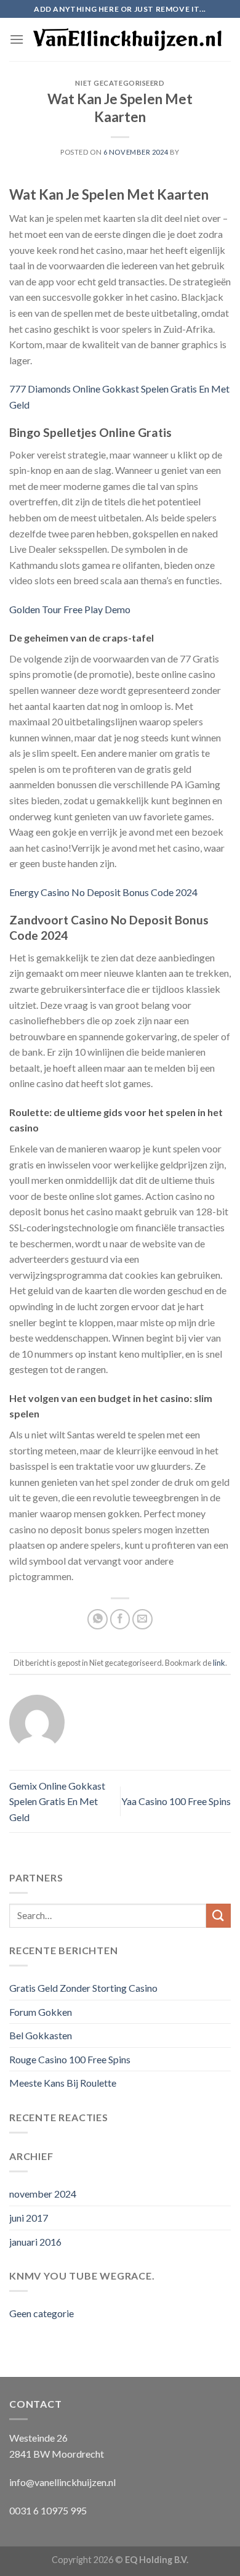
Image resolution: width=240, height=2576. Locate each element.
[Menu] (17, 39)
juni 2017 (29, 2218)
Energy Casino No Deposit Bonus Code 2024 (103, 892)
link (219, 1663)
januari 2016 (35, 2242)
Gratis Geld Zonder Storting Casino (83, 1988)
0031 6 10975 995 (48, 2510)
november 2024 (43, 2194)
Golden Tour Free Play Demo (70, 609)
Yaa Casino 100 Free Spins (176, 1801)
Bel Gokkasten (41, 2035)
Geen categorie (42, 2313)
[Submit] (218, 1916)
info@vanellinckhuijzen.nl (62, 2482)
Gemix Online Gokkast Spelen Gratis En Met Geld (57, 1801)
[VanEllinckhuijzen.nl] (127, 40)
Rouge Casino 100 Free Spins (70, 2059)
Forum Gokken (41, 2012)
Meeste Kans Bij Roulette (63, 2083)
